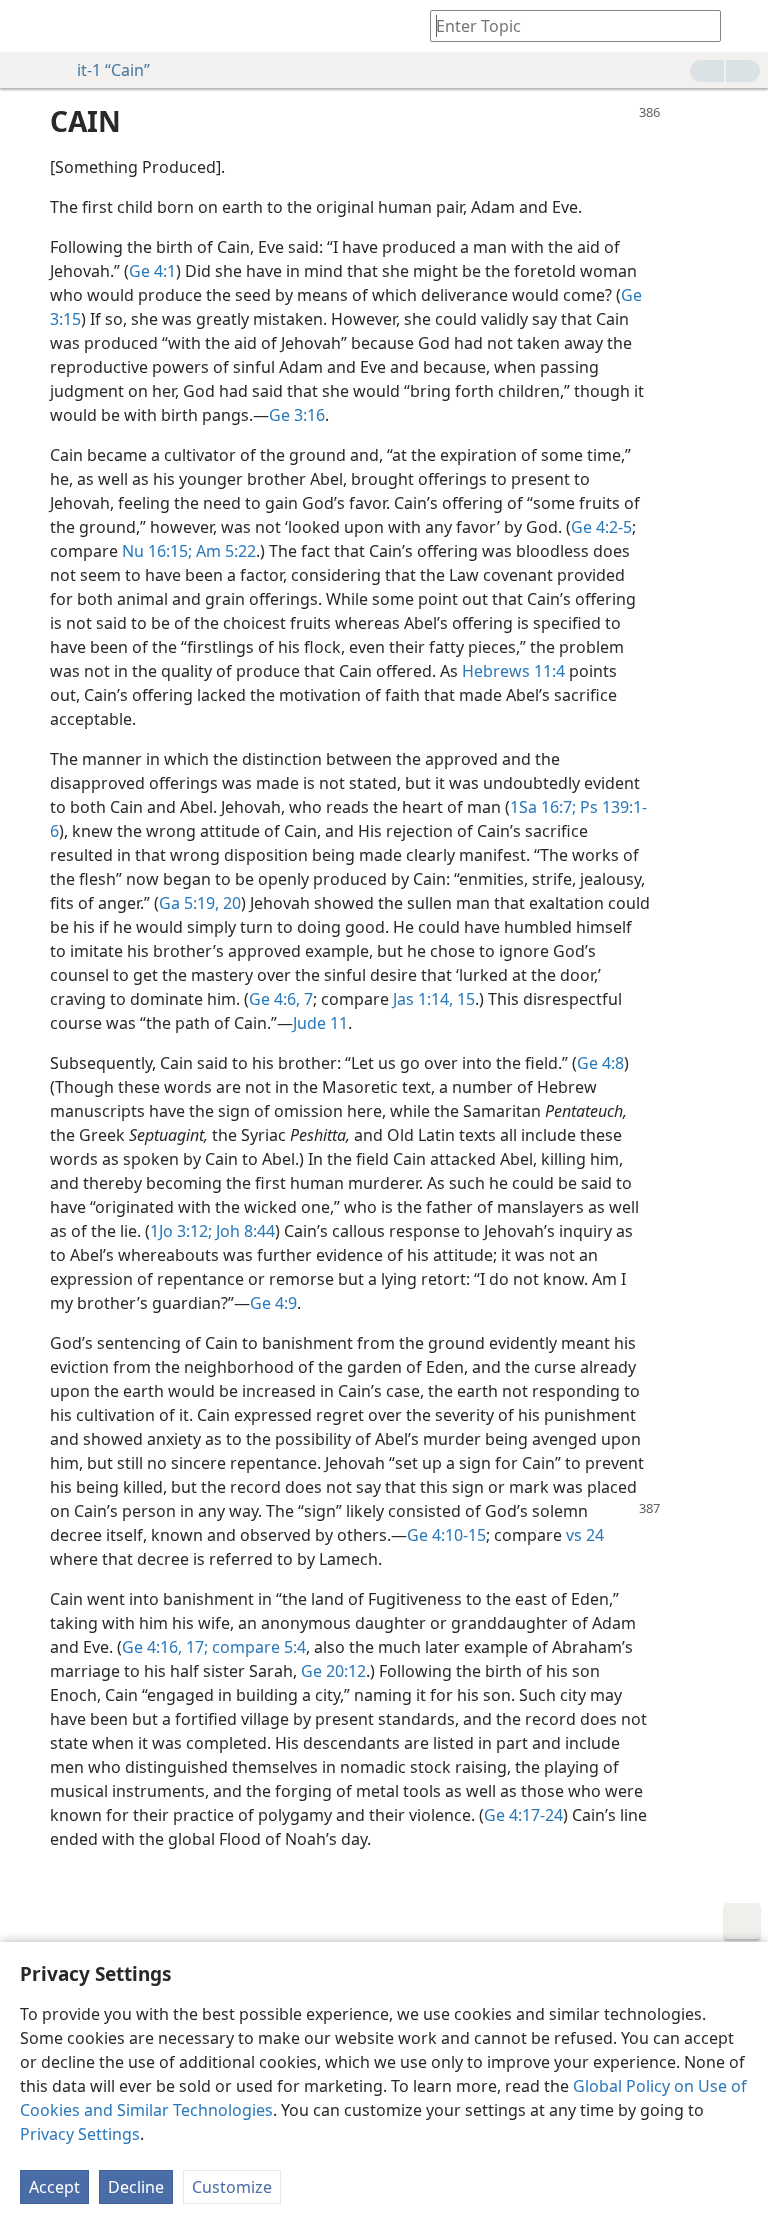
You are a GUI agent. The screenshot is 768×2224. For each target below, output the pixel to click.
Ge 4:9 (273, 1303)
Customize (232, 2187)
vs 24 (585, 1535)
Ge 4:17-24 (523, 1815)
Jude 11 (320, 1023)
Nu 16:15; (157, 551)
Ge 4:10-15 (446, 1535)
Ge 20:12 (333, 1671)
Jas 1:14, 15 (434, 999)
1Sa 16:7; (543, 807)
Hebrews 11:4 (513, 671)
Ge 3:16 (297, 415)
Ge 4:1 (152, 271)
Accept (54, 2187)
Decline (136, 2187)
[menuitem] (30, 26)
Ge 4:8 (600, 1063)
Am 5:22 (224, 551)
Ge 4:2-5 (601, 527)
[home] (30, 26)
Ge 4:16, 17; (165, 1647)
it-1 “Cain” (113, 70)
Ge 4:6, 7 (281, 999)
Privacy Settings (80, 2134)
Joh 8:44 (243, 1231)
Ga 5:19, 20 (200, 903)
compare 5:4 (257, 1647)
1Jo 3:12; (181, 1231)
